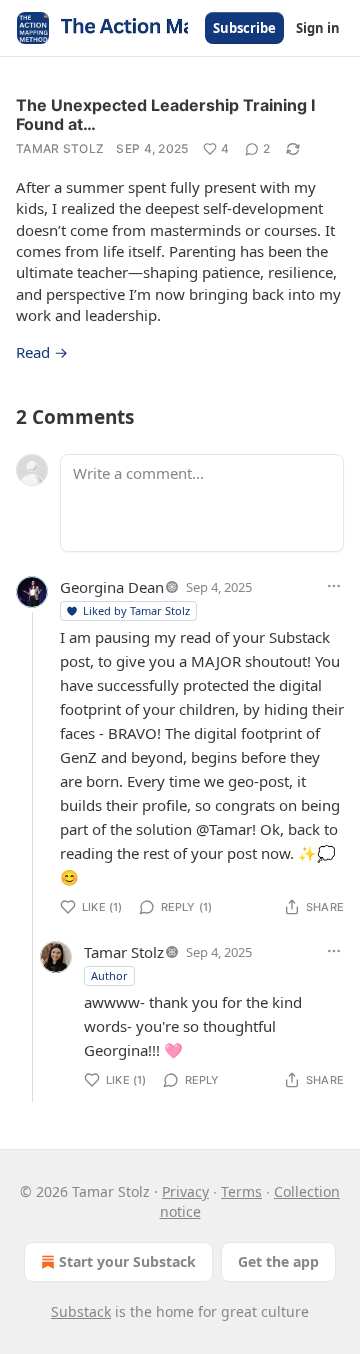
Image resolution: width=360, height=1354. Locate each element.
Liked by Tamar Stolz (136, 610)
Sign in (318, 28)
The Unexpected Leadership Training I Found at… (165, 114)
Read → (42, 352)
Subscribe (244, 28)
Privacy (185, 1191)
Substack (81, 1311)
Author (109, 975)
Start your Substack (127, 1261)
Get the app (278, 1261)
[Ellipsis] (334, 586)
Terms (241, 1191)
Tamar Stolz (60, 148)
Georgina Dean (112, 587)
